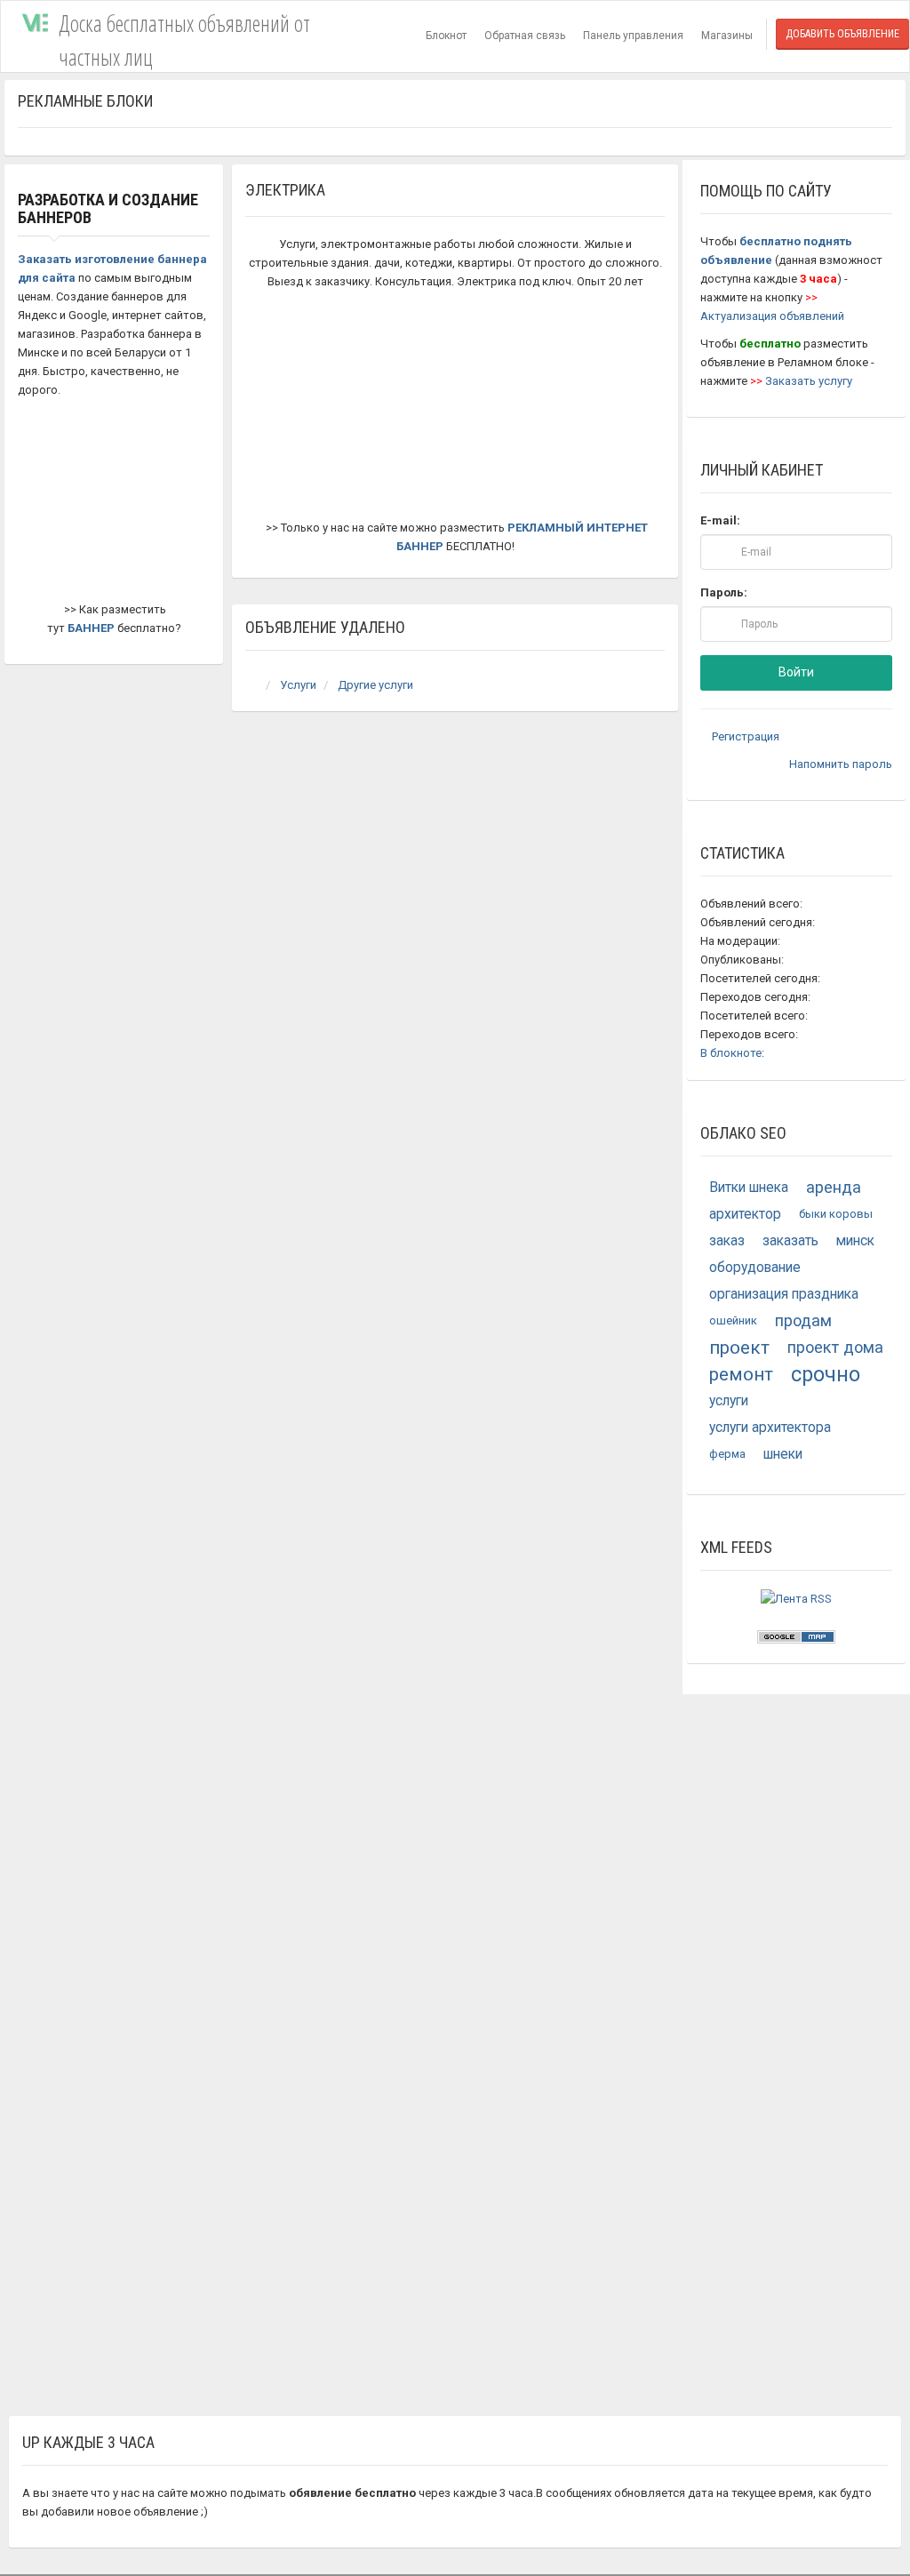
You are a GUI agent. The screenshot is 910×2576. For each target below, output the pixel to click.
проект (739, 1348)
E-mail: (720, 520)
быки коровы (836, 1214)
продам (803, 1320)
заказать (790, 1241)
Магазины (727, 36)
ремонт (741, 1374)
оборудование (755, 1268)
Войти (796, 672)
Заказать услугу (809, 381)
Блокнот (446, 36)
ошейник (733, 1320)
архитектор (745, 1214)
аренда (834, 1187)
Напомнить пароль (839, 764)
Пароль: (724, 592)
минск (855, 1241)
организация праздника (784, 1294)
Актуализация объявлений (772, 316)
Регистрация (744, 736)
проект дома (835, 1347)
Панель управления (633, 36)
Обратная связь (525, 36)
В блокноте (731, 1053)
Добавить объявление (842, 34)
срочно (826, 1374)
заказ (727, 1241)
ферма (727, 1454)
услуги (729, 1401)
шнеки (783, 1454)
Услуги (298, 685)
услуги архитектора (770, 1428)
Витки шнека (749, 1188)
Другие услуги (375, 685)
